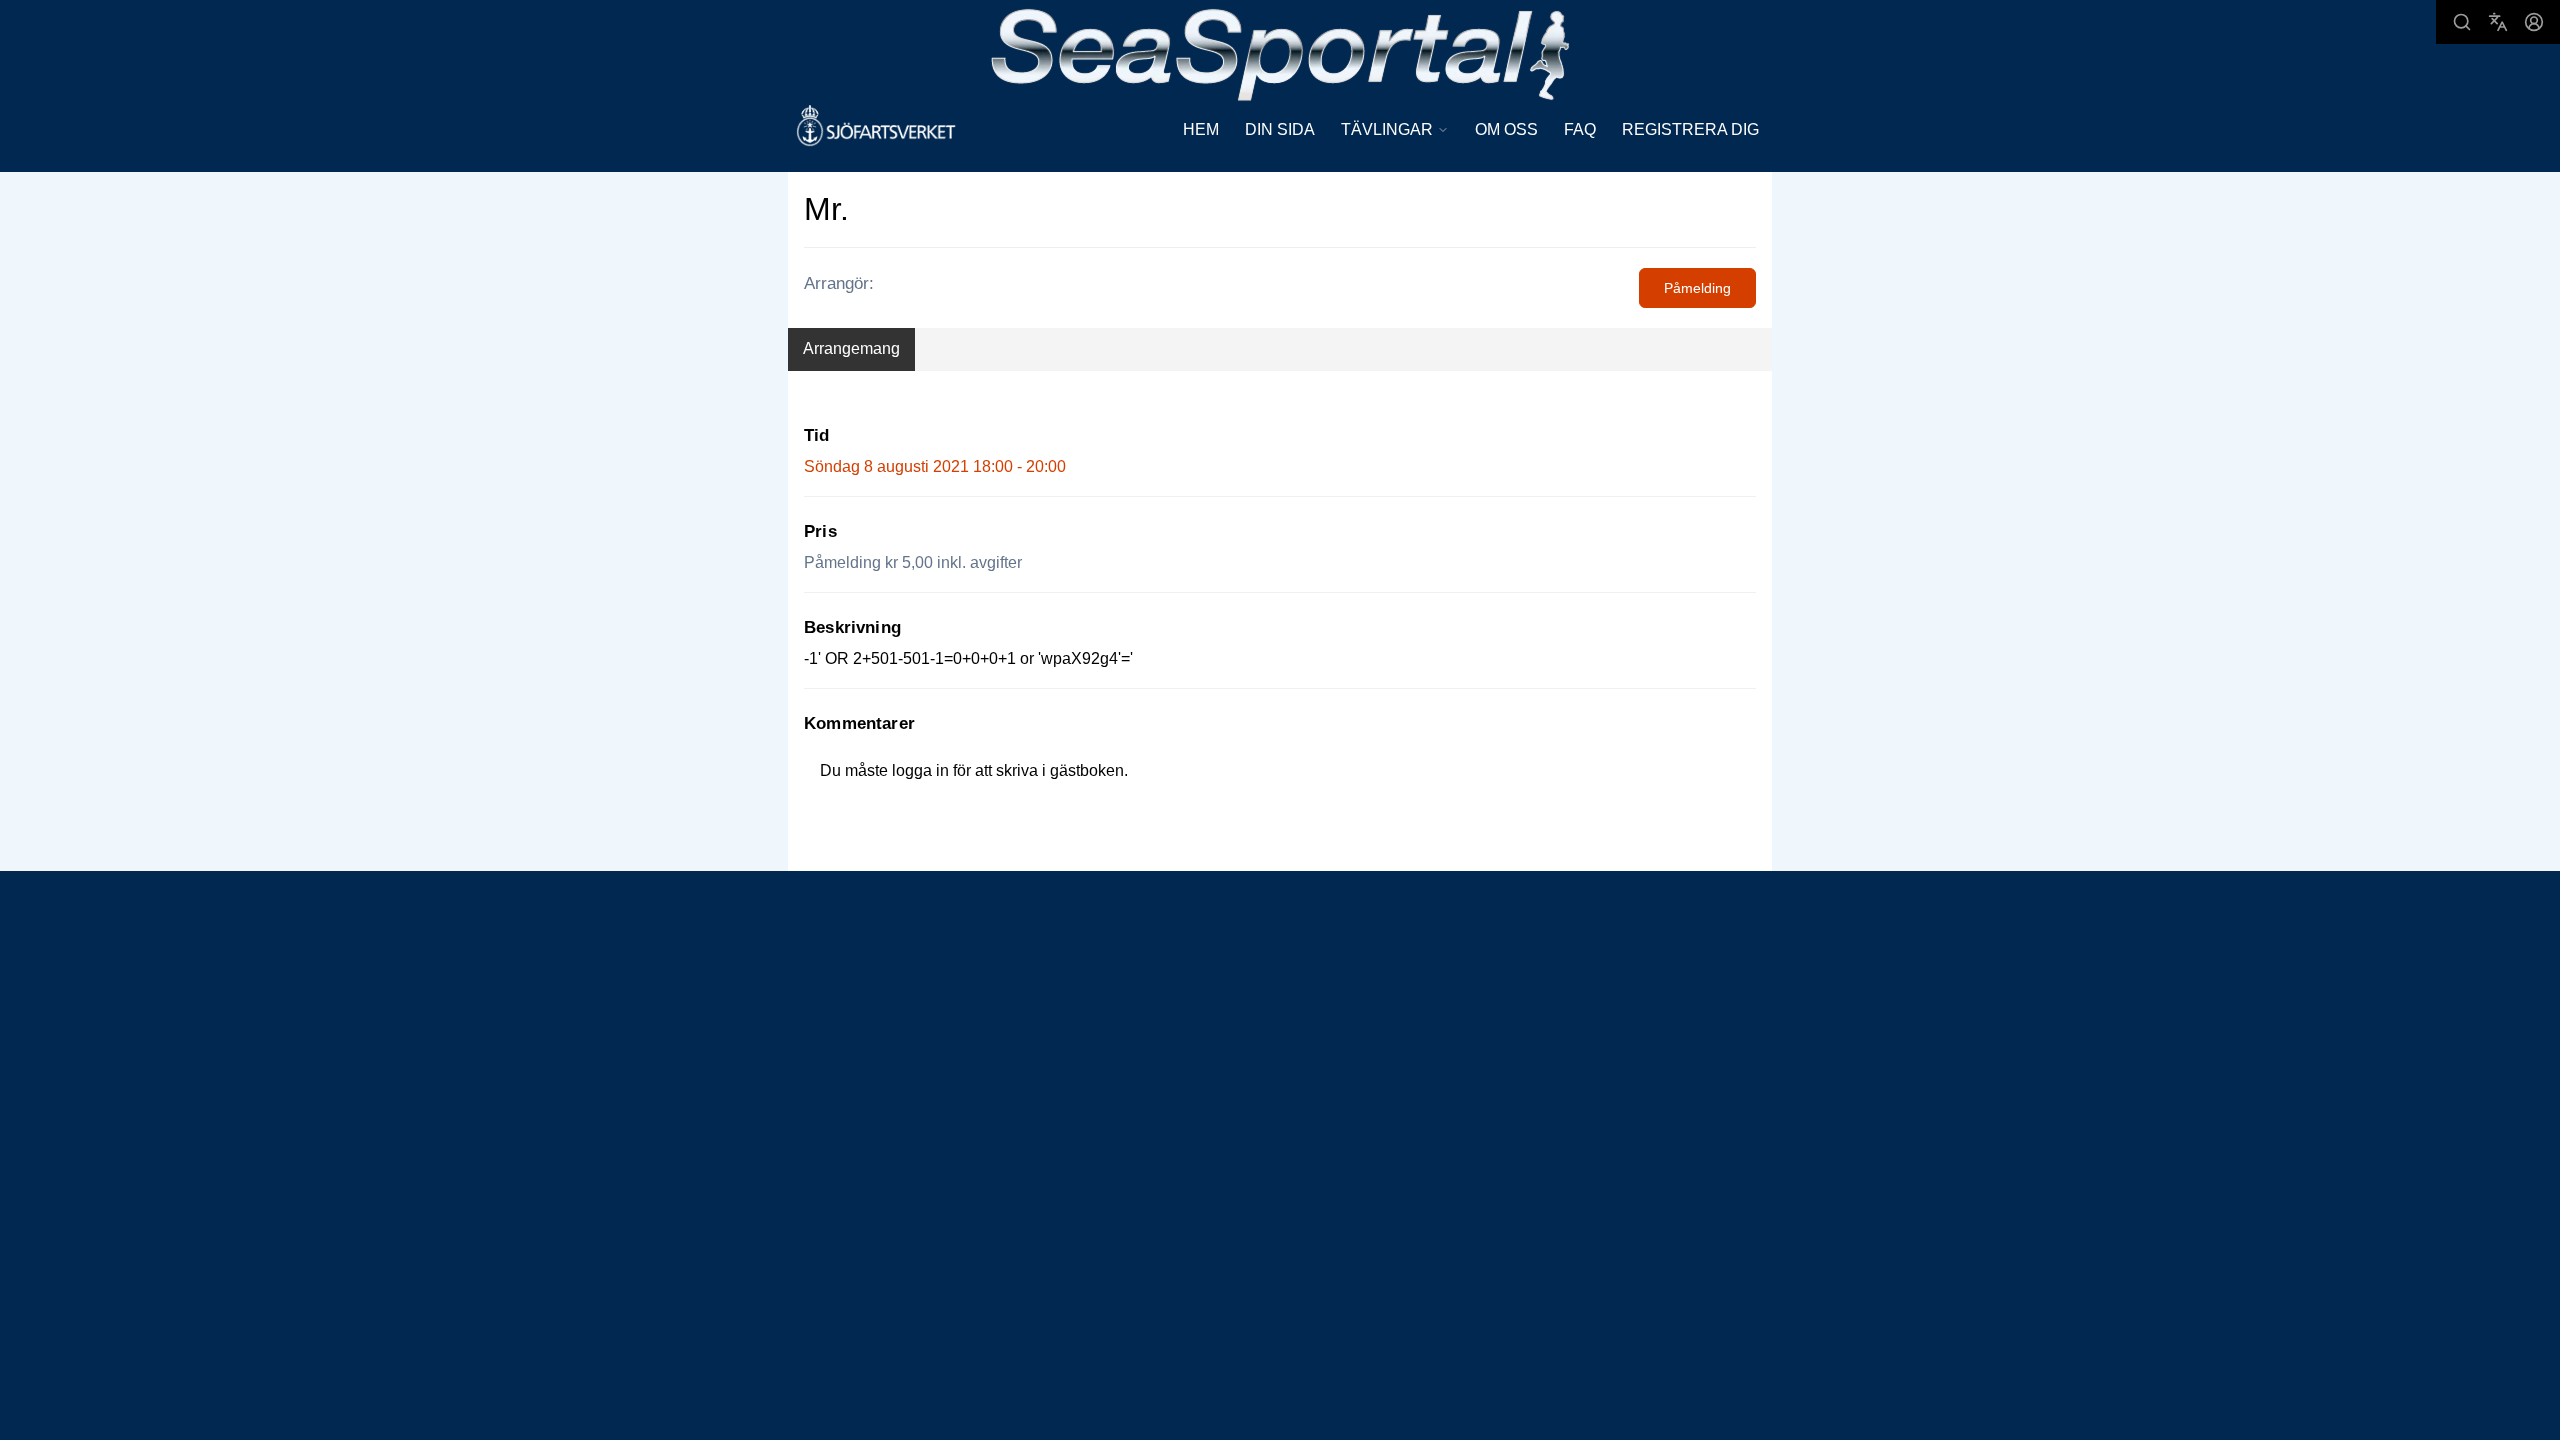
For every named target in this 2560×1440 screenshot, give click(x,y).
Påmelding (1697, 288)
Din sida (1280, 129)
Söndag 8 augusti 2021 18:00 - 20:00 (935, 466)
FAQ (1580, 129)
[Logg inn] (2534, 22)
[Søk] (2462, 22)
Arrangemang (851, 348)
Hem (1201, 129)
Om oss (1506, 129)
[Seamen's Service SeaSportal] (1280, 52)
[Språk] (2498, 22)
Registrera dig (1690, 129)
